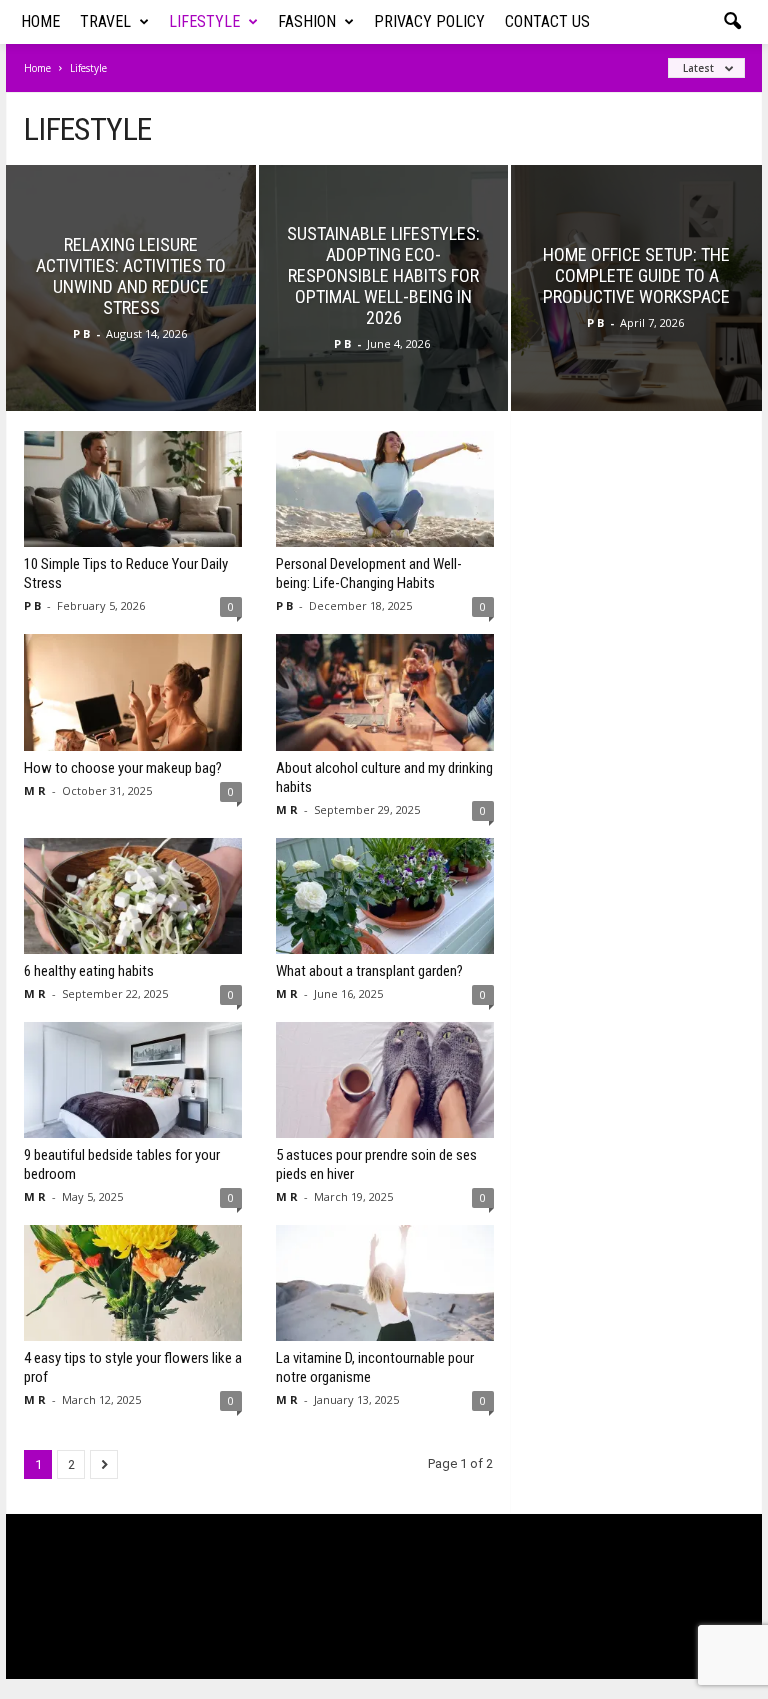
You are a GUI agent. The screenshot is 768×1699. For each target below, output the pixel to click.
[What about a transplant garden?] (385, 896)
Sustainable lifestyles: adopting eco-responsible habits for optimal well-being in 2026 (383, 275)
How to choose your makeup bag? (123, 768)
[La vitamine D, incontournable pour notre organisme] (385, 1283)
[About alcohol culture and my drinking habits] (385, 692)
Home (40, 21)
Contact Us (547, 21)
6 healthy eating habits (89, 971)
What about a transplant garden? (369, 971)
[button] (732, 22)
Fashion (307, 21)
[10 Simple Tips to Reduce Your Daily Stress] (133, 489)
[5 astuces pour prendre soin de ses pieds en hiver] (385, 1080)
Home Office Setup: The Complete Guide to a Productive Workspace (636, 275)
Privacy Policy (429, 21)
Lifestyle (204, 21)
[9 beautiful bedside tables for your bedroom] (133, 1080)
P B (81, 333)
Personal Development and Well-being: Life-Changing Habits (369, 573)
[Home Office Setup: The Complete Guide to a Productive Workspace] (636, 312)
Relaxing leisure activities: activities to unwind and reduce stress (131, 276)
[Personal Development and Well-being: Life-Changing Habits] (385, 489)
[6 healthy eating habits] (133, 896)
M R (35, 790)
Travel (105, 21)
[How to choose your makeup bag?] (133, 692)
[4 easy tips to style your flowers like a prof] (133, 1283)
